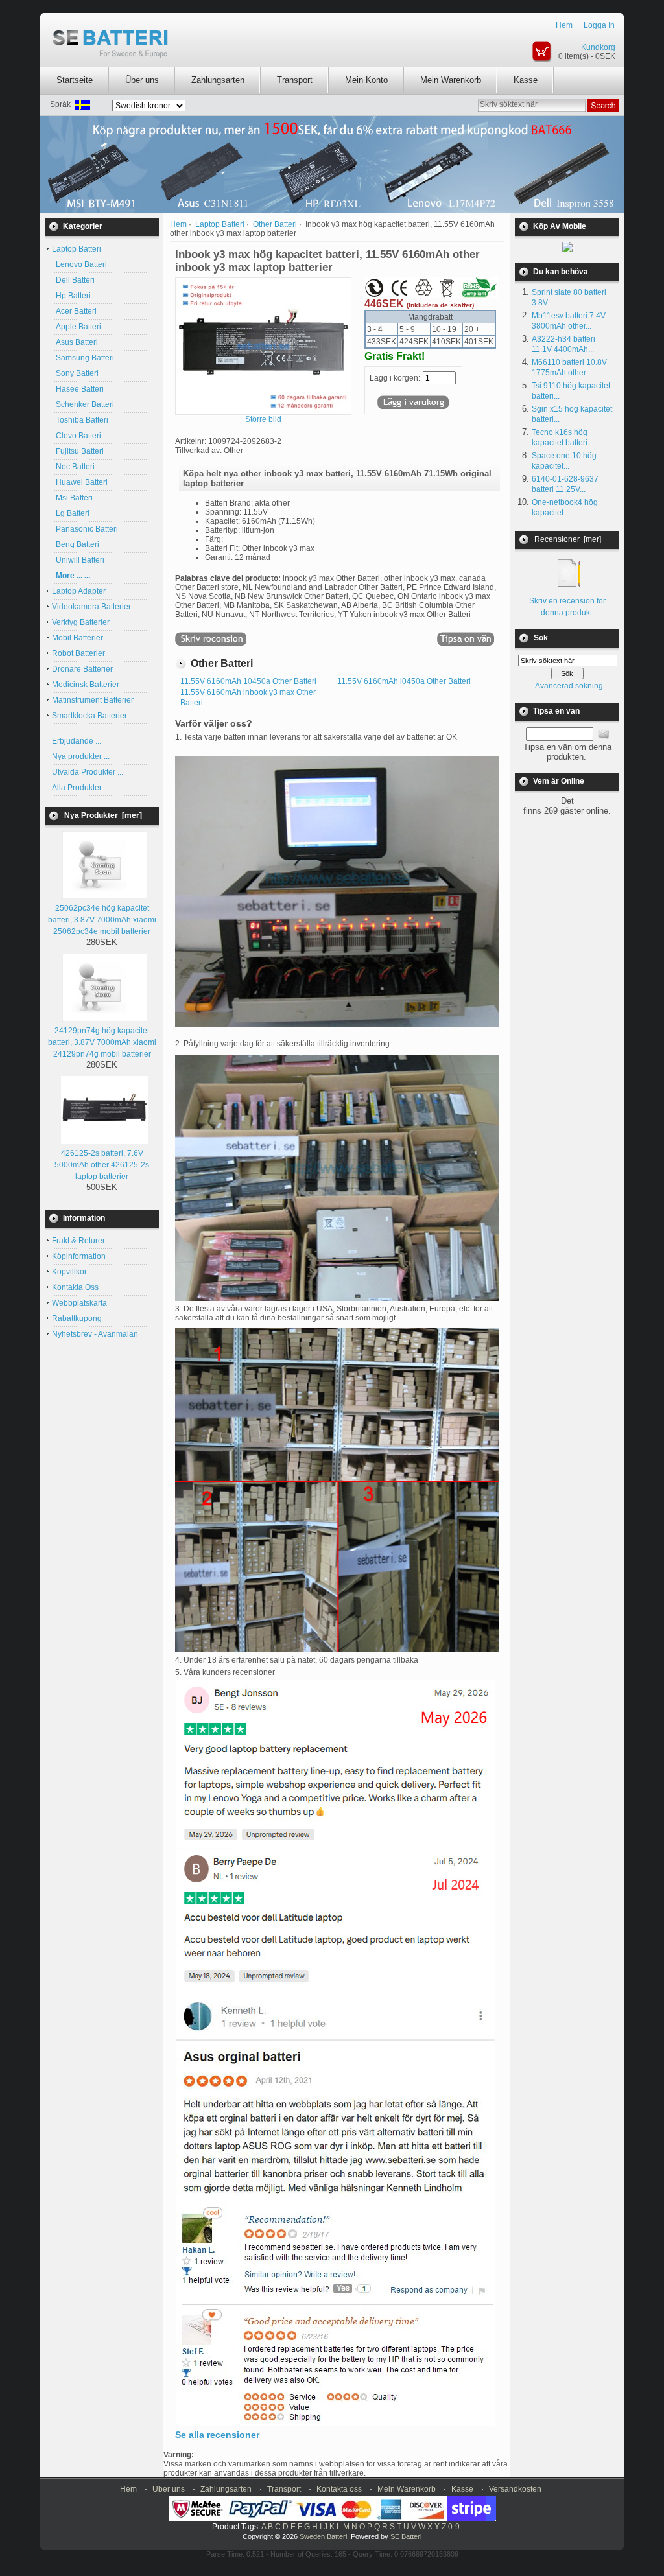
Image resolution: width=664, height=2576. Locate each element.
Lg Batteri (71, 513)
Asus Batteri (75, 342)
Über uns (142, 80)
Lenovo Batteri (79, 264)
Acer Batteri (74, 311)
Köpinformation (79, 1256)
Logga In (599, 25)
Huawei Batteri (80, 482)
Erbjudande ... (77, 741)
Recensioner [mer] (568, 539)
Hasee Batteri (78, 389)
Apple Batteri (77, 327)
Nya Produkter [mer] (103, 815)
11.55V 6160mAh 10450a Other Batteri (248, 681)
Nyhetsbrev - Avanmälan (95, 1334)
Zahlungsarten (218, 80)
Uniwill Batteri (78, 560)
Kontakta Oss (75, 1287)
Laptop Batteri (220, 224)
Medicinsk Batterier (86, 685)
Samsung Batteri (83, 358)
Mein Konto (366, 80)
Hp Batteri (71, 296)
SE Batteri (406, 2536)
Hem (564, 25)
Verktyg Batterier (81, 622)
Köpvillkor (69, 1272)
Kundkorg (598, 47)
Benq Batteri (76, 544)
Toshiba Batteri (80, 420)
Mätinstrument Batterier (93, 700)
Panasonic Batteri (85, 529)
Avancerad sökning (569, 686)
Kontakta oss (339, 2489)
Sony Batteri (75, 373)
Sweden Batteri (323, 2536)
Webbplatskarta (79, 1303)
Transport (295, 80)
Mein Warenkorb (451, 80)
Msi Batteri (72, 498)
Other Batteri (275, 224)
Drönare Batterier (82, 669)
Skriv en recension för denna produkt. (567, 607)
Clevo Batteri (77, 436)
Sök (541, 638)
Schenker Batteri (83, 404)
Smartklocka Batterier (89, 716)
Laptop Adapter (79, 591)
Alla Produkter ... (81, 788)
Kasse (526, 80)
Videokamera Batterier (91, 607)
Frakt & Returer (78, 1241)
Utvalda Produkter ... (88, 772)
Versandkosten (515, 2489)
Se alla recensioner (217, 2435)
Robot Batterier (78, 653)
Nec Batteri (73, 467)
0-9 (454, 2527)
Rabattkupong (77, 1318)
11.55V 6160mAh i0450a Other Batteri (404, 681)
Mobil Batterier (77, 638)
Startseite (75, 80)
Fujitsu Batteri (78, 451)
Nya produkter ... (81, 756)
